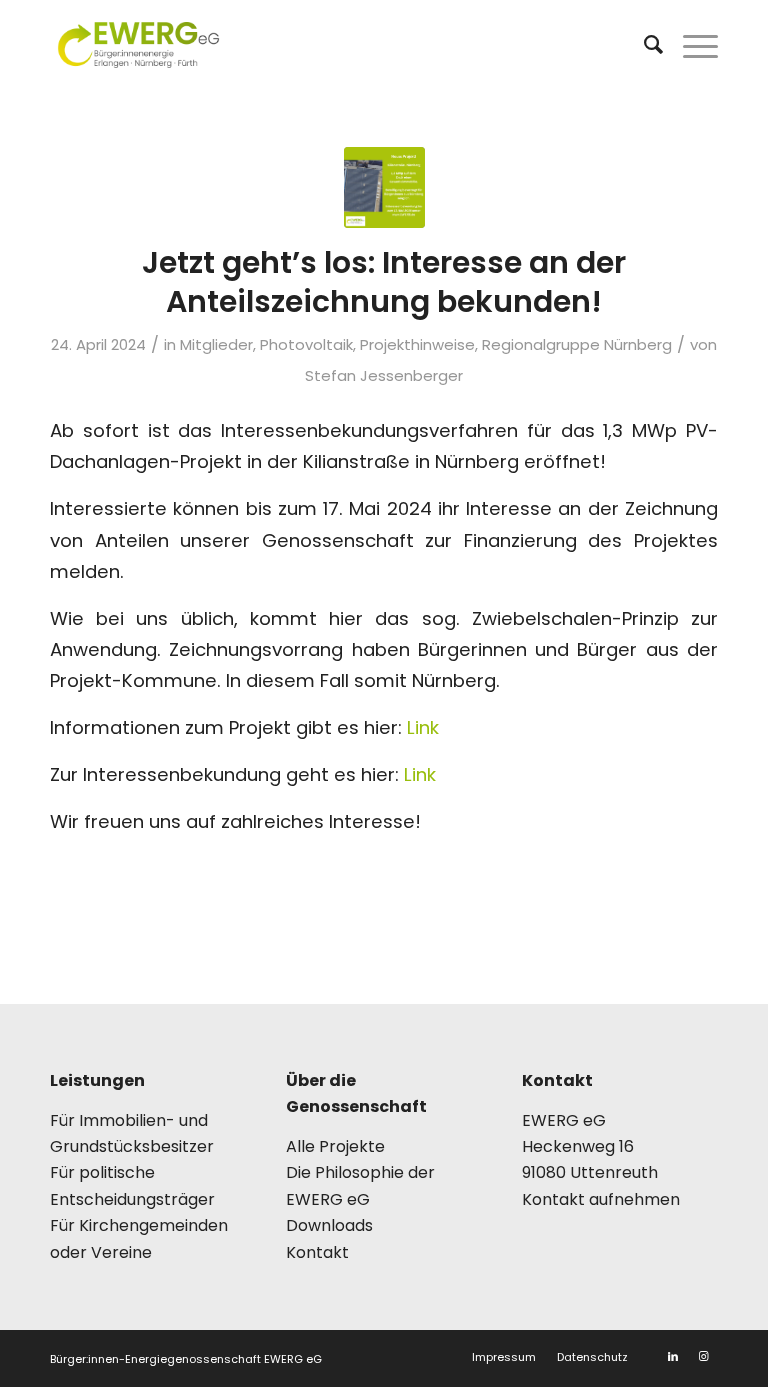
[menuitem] (643, 45)
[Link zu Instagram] (703, 1356)
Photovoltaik (306, 344)
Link (423, 727)
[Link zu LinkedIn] (673, 1356)
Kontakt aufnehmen (601, 1199)
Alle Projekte (335, 1146)
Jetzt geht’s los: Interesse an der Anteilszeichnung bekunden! (384, 282)
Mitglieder (216, 344)
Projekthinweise (417, 344)
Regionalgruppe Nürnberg (577, 344)
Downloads (329, 1225)
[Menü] (690, 45)
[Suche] (643, 45)
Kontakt (317, 1252)
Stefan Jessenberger (384, 375)
